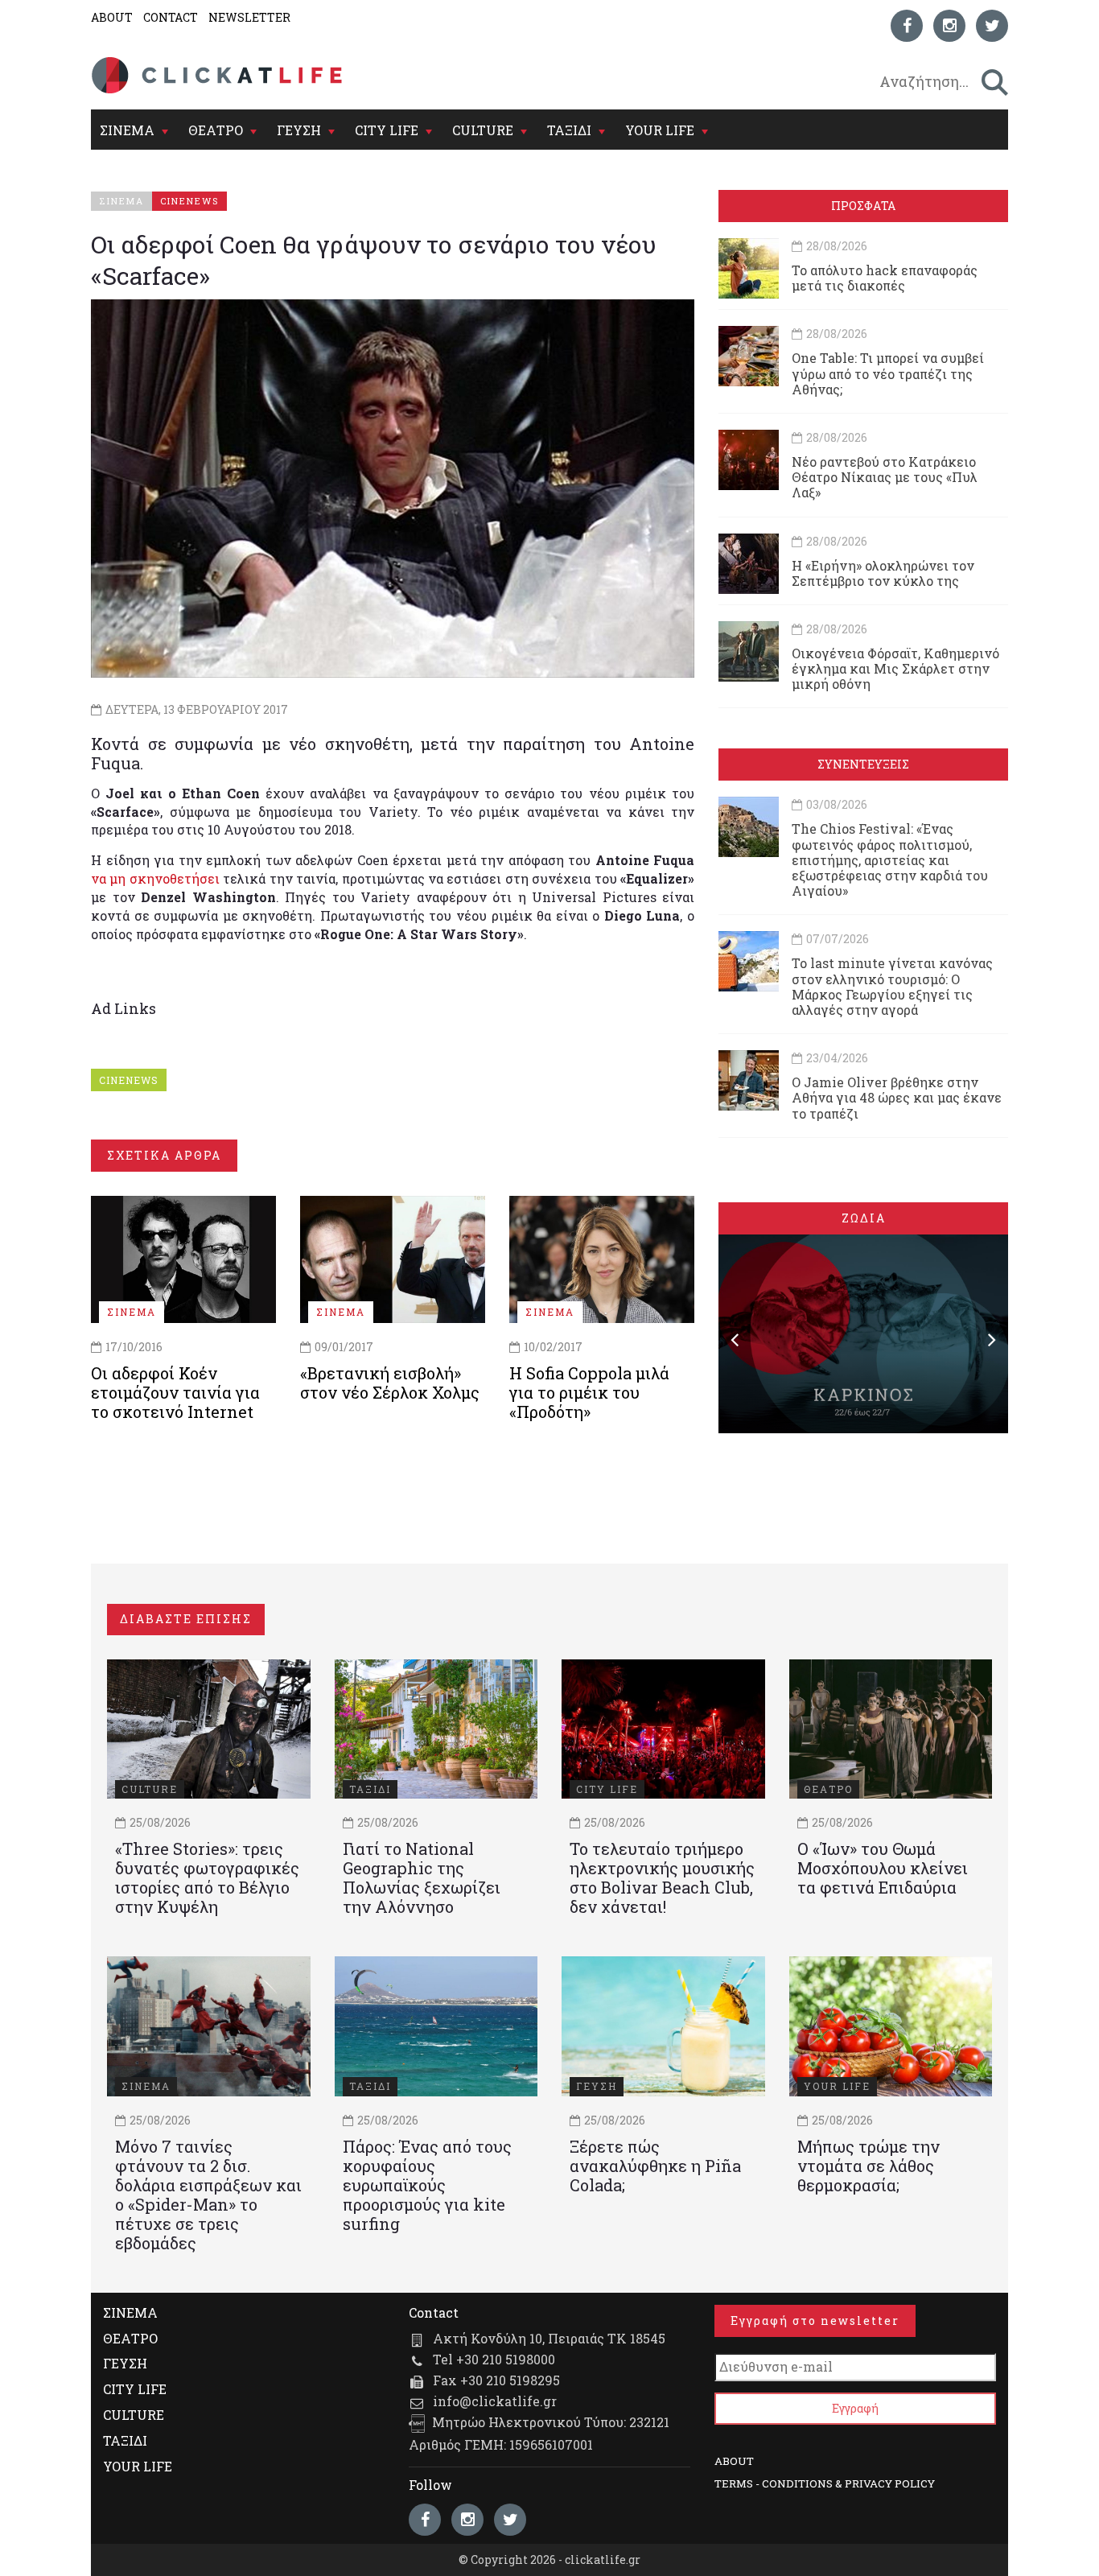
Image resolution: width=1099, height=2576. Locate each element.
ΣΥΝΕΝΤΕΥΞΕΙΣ (863, 764)
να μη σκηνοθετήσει (155, 878)
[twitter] (992, 26)
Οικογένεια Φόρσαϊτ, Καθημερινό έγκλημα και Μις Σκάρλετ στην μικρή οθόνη (895, 668)
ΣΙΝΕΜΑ (127, 130)
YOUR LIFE (660, 130)
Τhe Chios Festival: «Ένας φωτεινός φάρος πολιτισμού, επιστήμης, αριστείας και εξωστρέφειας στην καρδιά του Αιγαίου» (890, 859)
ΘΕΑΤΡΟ (216, 130)
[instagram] (949, 26)
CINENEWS (129, 1080)
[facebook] (907, 26)
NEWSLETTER (249, 17)
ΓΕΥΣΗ (299, 130)
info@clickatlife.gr (495, 2401)
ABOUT (112, 17)
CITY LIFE (387, 130)
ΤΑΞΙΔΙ (569, 130)
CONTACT (171, 17)
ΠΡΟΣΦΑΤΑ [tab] (863, 206)
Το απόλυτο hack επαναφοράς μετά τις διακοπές (885, 278)
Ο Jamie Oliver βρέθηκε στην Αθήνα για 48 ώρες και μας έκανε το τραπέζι (897, 1097)
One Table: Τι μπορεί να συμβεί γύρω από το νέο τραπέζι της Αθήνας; (888, 373)
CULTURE (483, 130)
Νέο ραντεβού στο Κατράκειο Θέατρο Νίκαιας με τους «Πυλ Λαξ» (885, 477)
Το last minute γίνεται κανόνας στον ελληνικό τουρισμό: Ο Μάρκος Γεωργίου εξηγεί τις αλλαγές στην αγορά (892, 986)
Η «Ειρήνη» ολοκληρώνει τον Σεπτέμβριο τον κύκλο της (883, 573)
